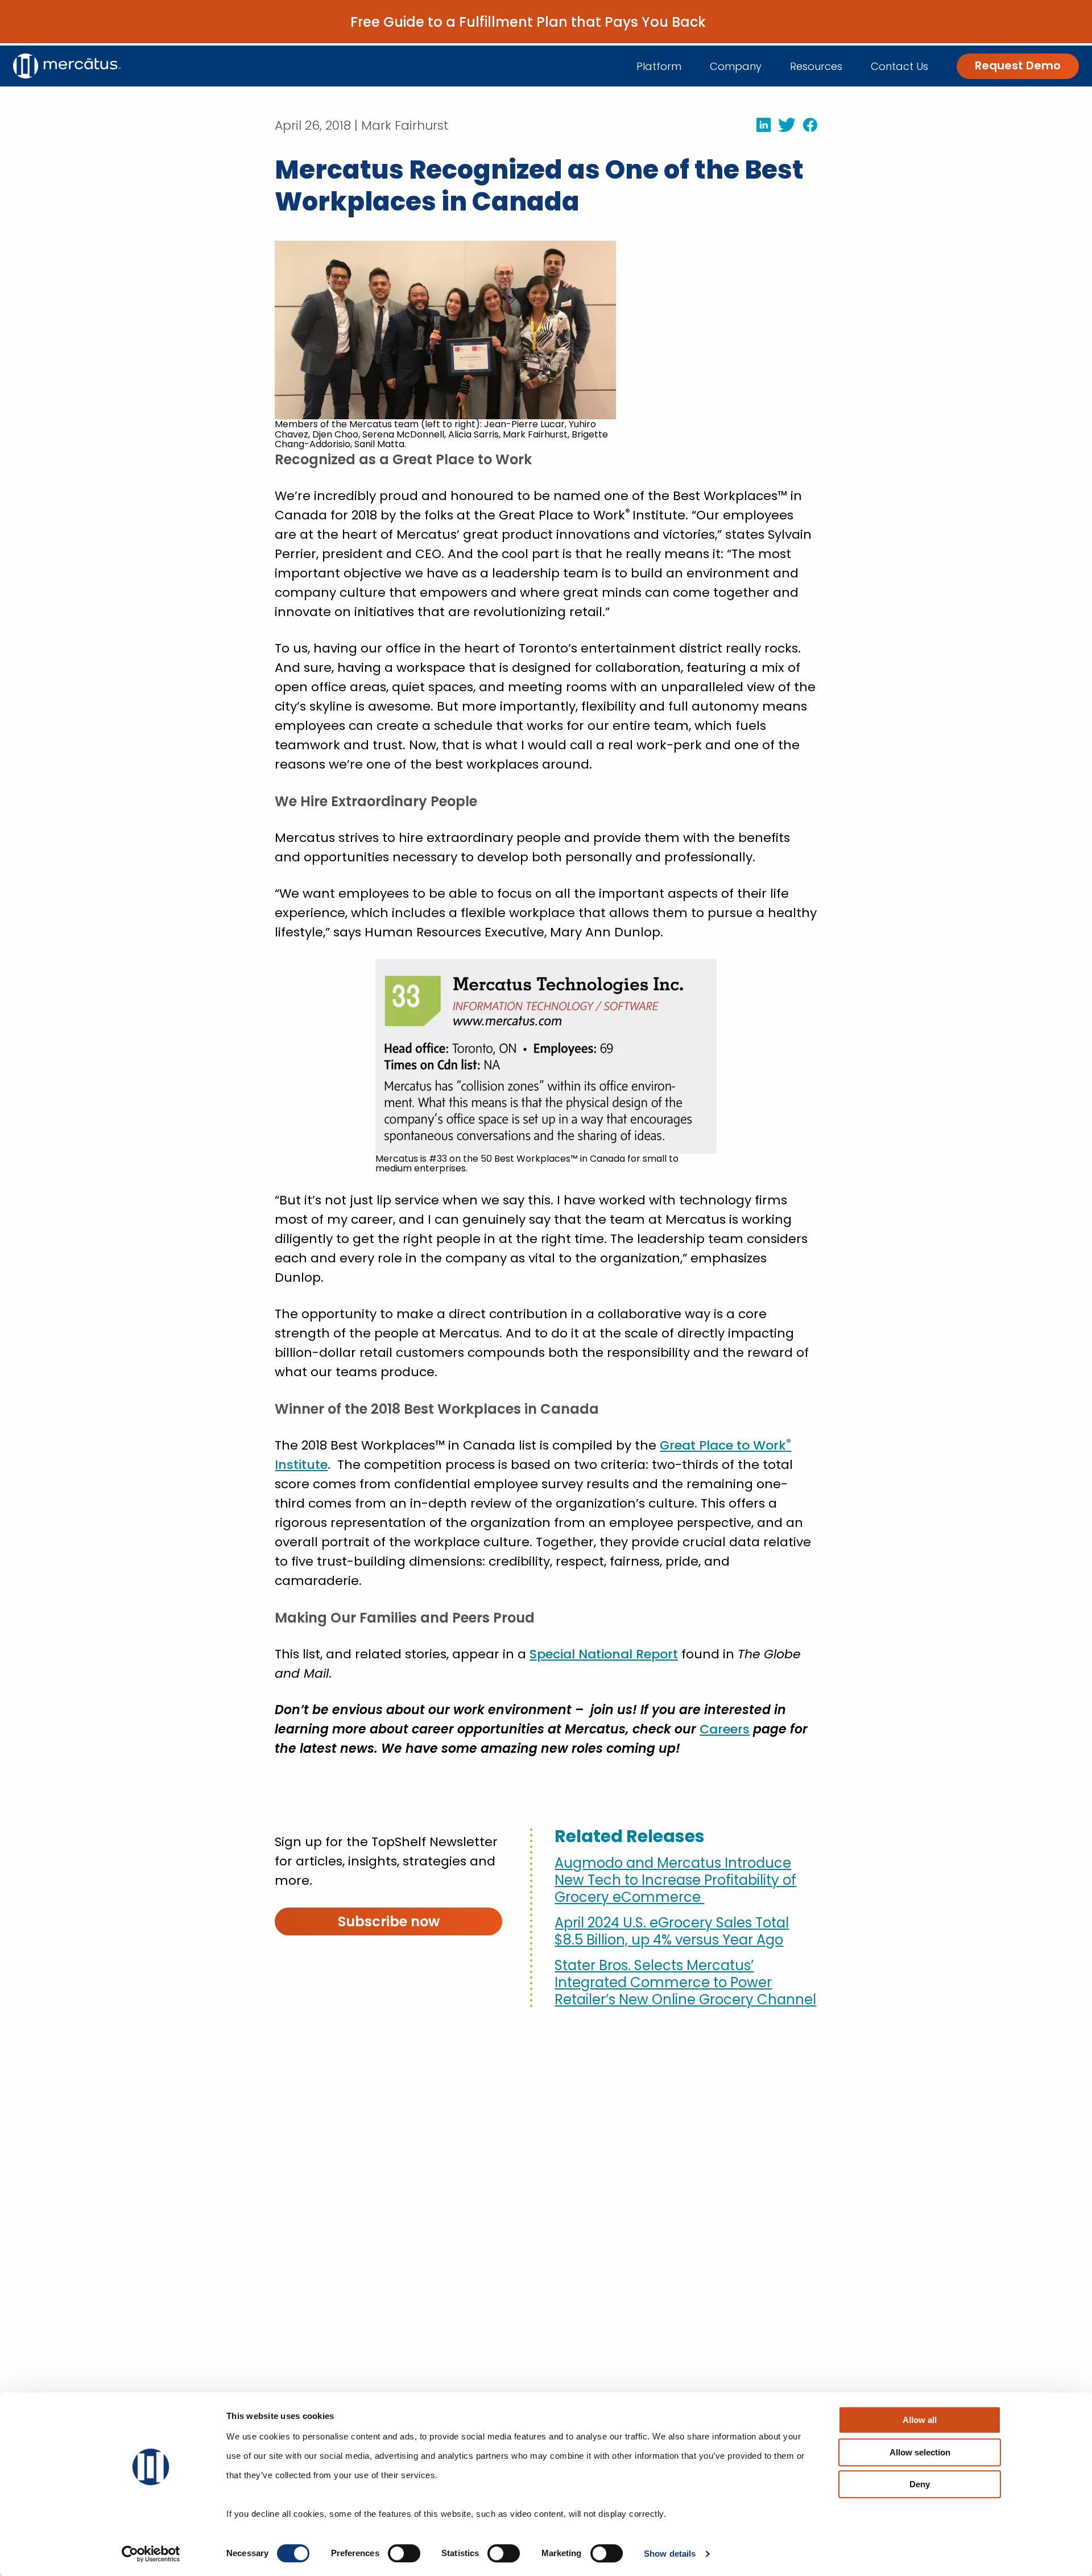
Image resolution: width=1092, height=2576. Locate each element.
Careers (725, 1729)
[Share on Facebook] (806, 125)
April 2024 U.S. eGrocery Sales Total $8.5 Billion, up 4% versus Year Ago (672, 1931)
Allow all (920, 2420)
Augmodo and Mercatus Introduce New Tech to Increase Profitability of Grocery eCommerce (675, 1880)
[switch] (404, 2553)
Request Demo (1018, 65)
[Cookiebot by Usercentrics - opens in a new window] (151, 2554)
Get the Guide (755, 22)
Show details (670, 2554)
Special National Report (604, 1654)
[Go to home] (67, 66)
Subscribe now (389, 1921)
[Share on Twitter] (783, 125)
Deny (920, 2484)
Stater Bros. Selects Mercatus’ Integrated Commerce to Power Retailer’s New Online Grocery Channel (685, 1983)
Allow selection (920, 2452)
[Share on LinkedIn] (760, 125)
